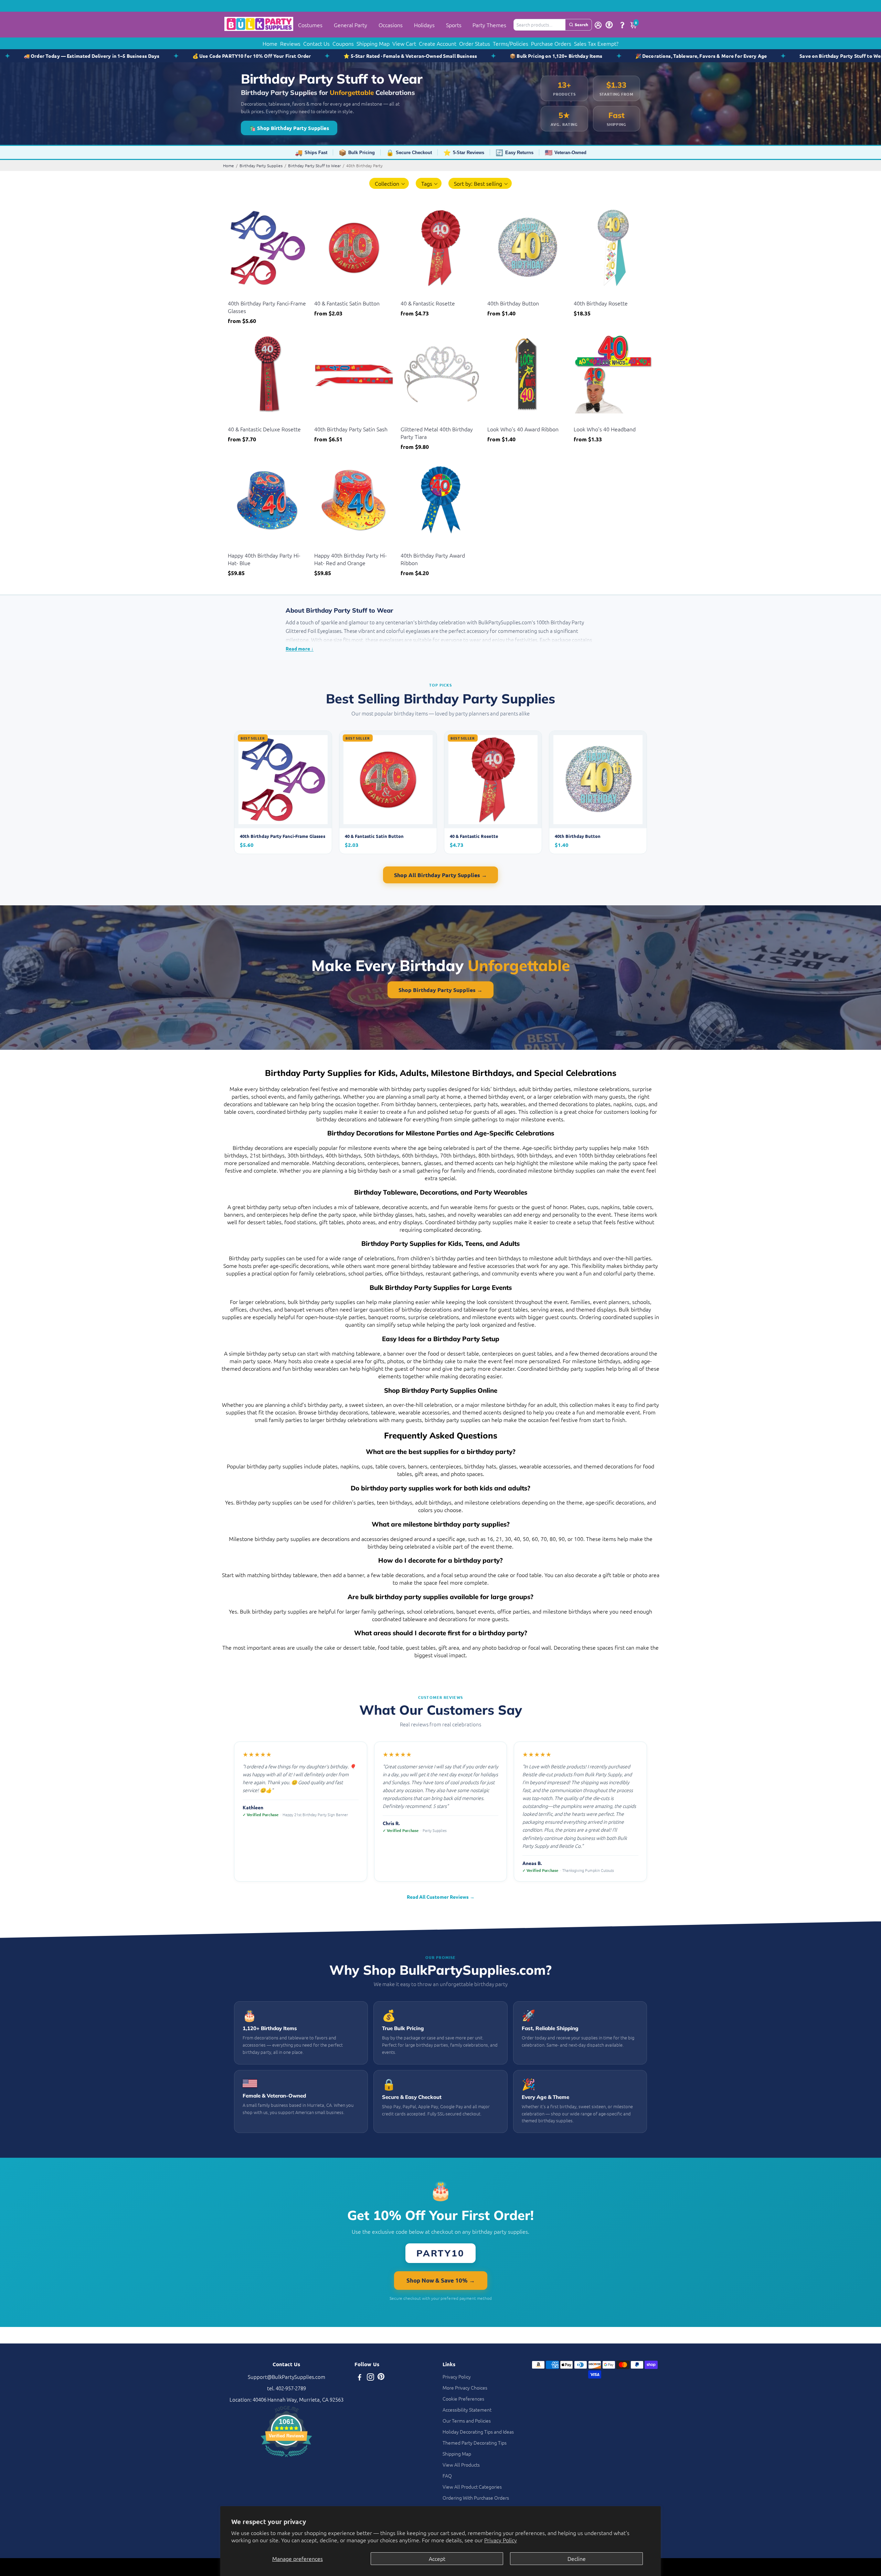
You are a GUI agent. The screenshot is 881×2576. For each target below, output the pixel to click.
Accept (437, 2558)
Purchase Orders (551, 43)
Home (270, 43)
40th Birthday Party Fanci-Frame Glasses (267, 307)
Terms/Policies (511, 43)
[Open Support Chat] (622, 25)
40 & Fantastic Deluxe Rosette (264, 429)
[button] (389, 183)
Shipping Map (373, 43)
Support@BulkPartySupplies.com (286, 2377)
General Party (351, 25)
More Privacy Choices (465, 2388)
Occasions (391, 25)
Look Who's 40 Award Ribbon (523, 429)
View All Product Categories (472, 2487)
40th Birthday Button (513, 303)
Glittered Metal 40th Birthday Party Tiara (437, 433)
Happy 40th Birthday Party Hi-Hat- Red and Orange (351, 559)
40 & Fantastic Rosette (428, 303)
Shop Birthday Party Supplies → (440, 990)
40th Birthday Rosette (601, 303)
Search (581, 24)
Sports (454, 25)
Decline (577, 2558)
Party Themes (489, 25)
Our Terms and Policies (467, 2421)
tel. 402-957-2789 (286, 2388)
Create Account (438, 43)
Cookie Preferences (463, 2399)
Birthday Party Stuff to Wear (314, 165)
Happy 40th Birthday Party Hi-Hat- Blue (264, 559)
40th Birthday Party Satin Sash (351, 429)
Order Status (475, 43)
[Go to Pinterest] (381, 2378)
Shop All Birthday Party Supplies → (440, 875)
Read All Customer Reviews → (441, 1897)
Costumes (310, 25)
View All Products (461, 2465)
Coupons (343, 43)
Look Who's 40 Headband (605, 429)
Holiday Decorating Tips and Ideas (478, 2432)
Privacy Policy (501, 2540)
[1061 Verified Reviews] (286, 2458)
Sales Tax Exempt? (596, 43)
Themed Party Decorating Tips (475, 2443)
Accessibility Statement (467, 2410)
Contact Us (316, 43)
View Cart (404, 43)
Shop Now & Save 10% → (441, 2280)
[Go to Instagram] (370, 2378)
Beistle (235, 295)
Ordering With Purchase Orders (476, 2498)
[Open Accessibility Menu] (609, 25)
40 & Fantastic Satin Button (347, 303)
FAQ (447, 2476)
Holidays (424, 25)
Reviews (290, 43)
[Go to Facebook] (360, 2378)
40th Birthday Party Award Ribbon (433, 559)
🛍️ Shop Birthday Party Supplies (289, 128)
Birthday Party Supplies (261, 165)
